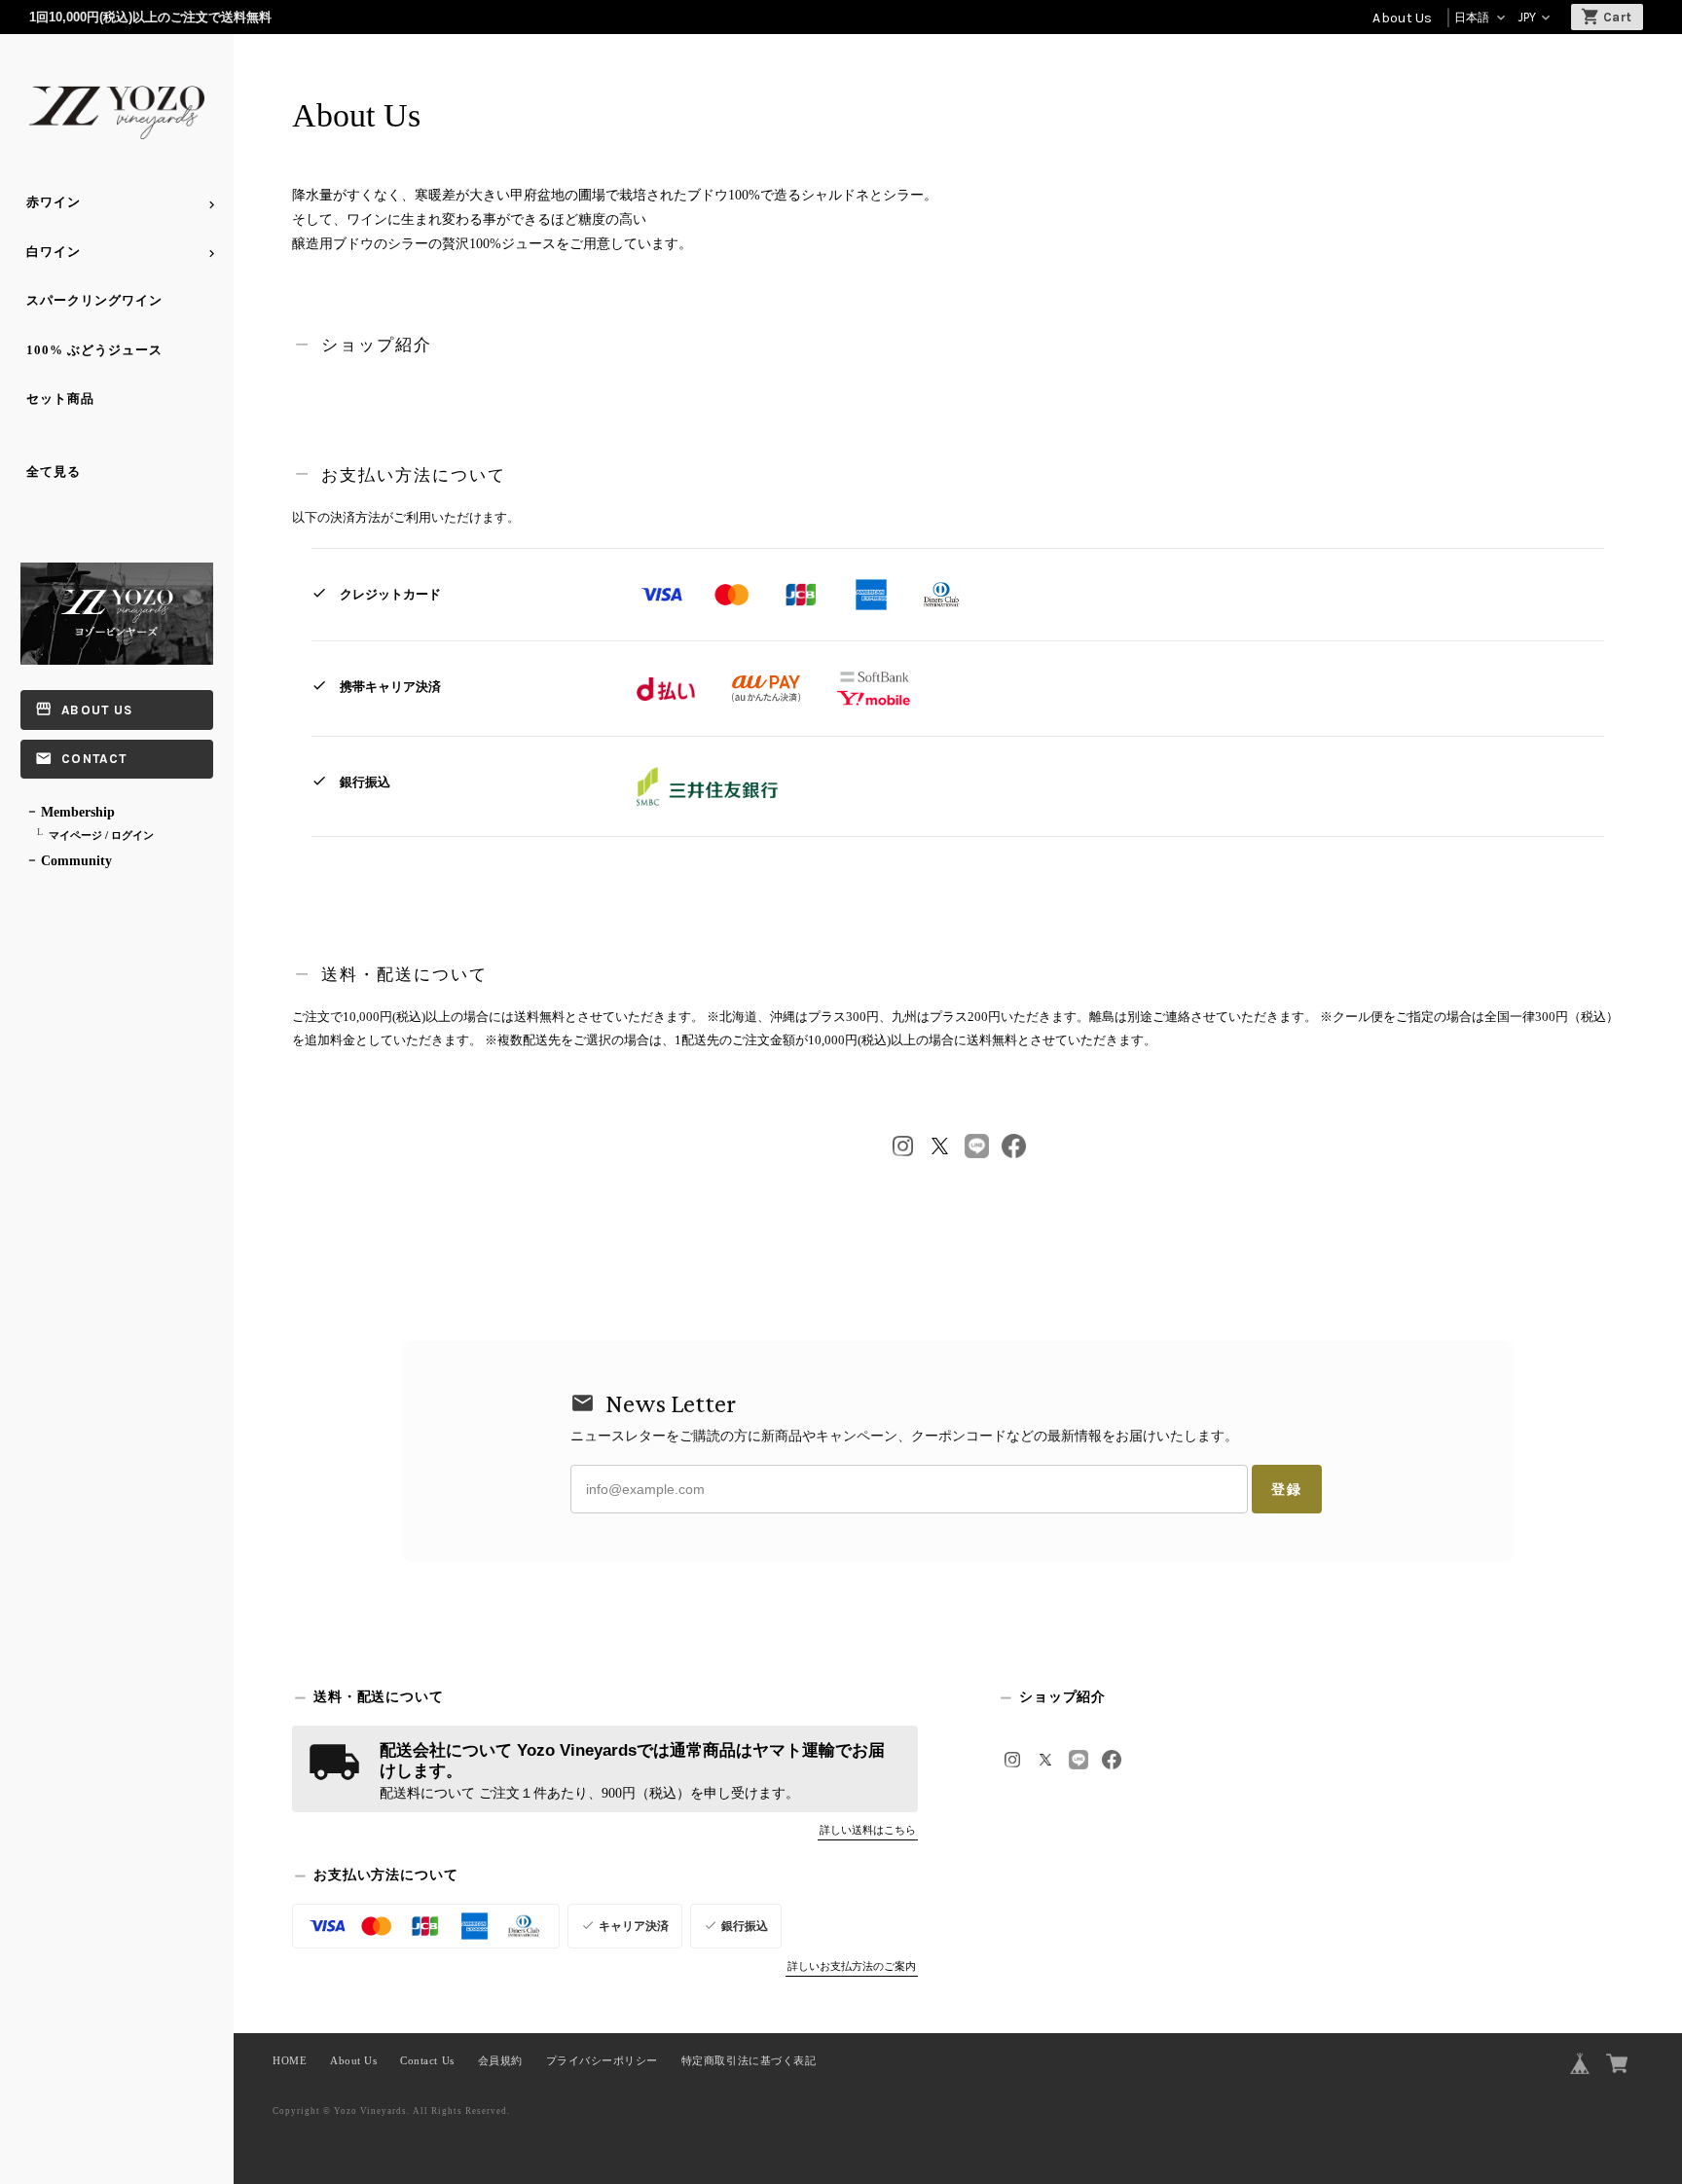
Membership (78, 812)
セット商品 (60, 399)
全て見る (54, 472)
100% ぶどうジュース (94, 350)
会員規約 (500, 2061)
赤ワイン (54, 202)
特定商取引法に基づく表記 (749, 2061)
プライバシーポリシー (602, 2061)
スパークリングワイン (94, 300)
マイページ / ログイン (101, 835)
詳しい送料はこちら (868, 1830)
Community (76, 861)
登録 (1287, 1489)
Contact (94, 759)
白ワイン (54, 252)
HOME (290, 2061)
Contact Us (427, 2061)
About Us (1402, 18)
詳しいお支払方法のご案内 (852, 1966)
